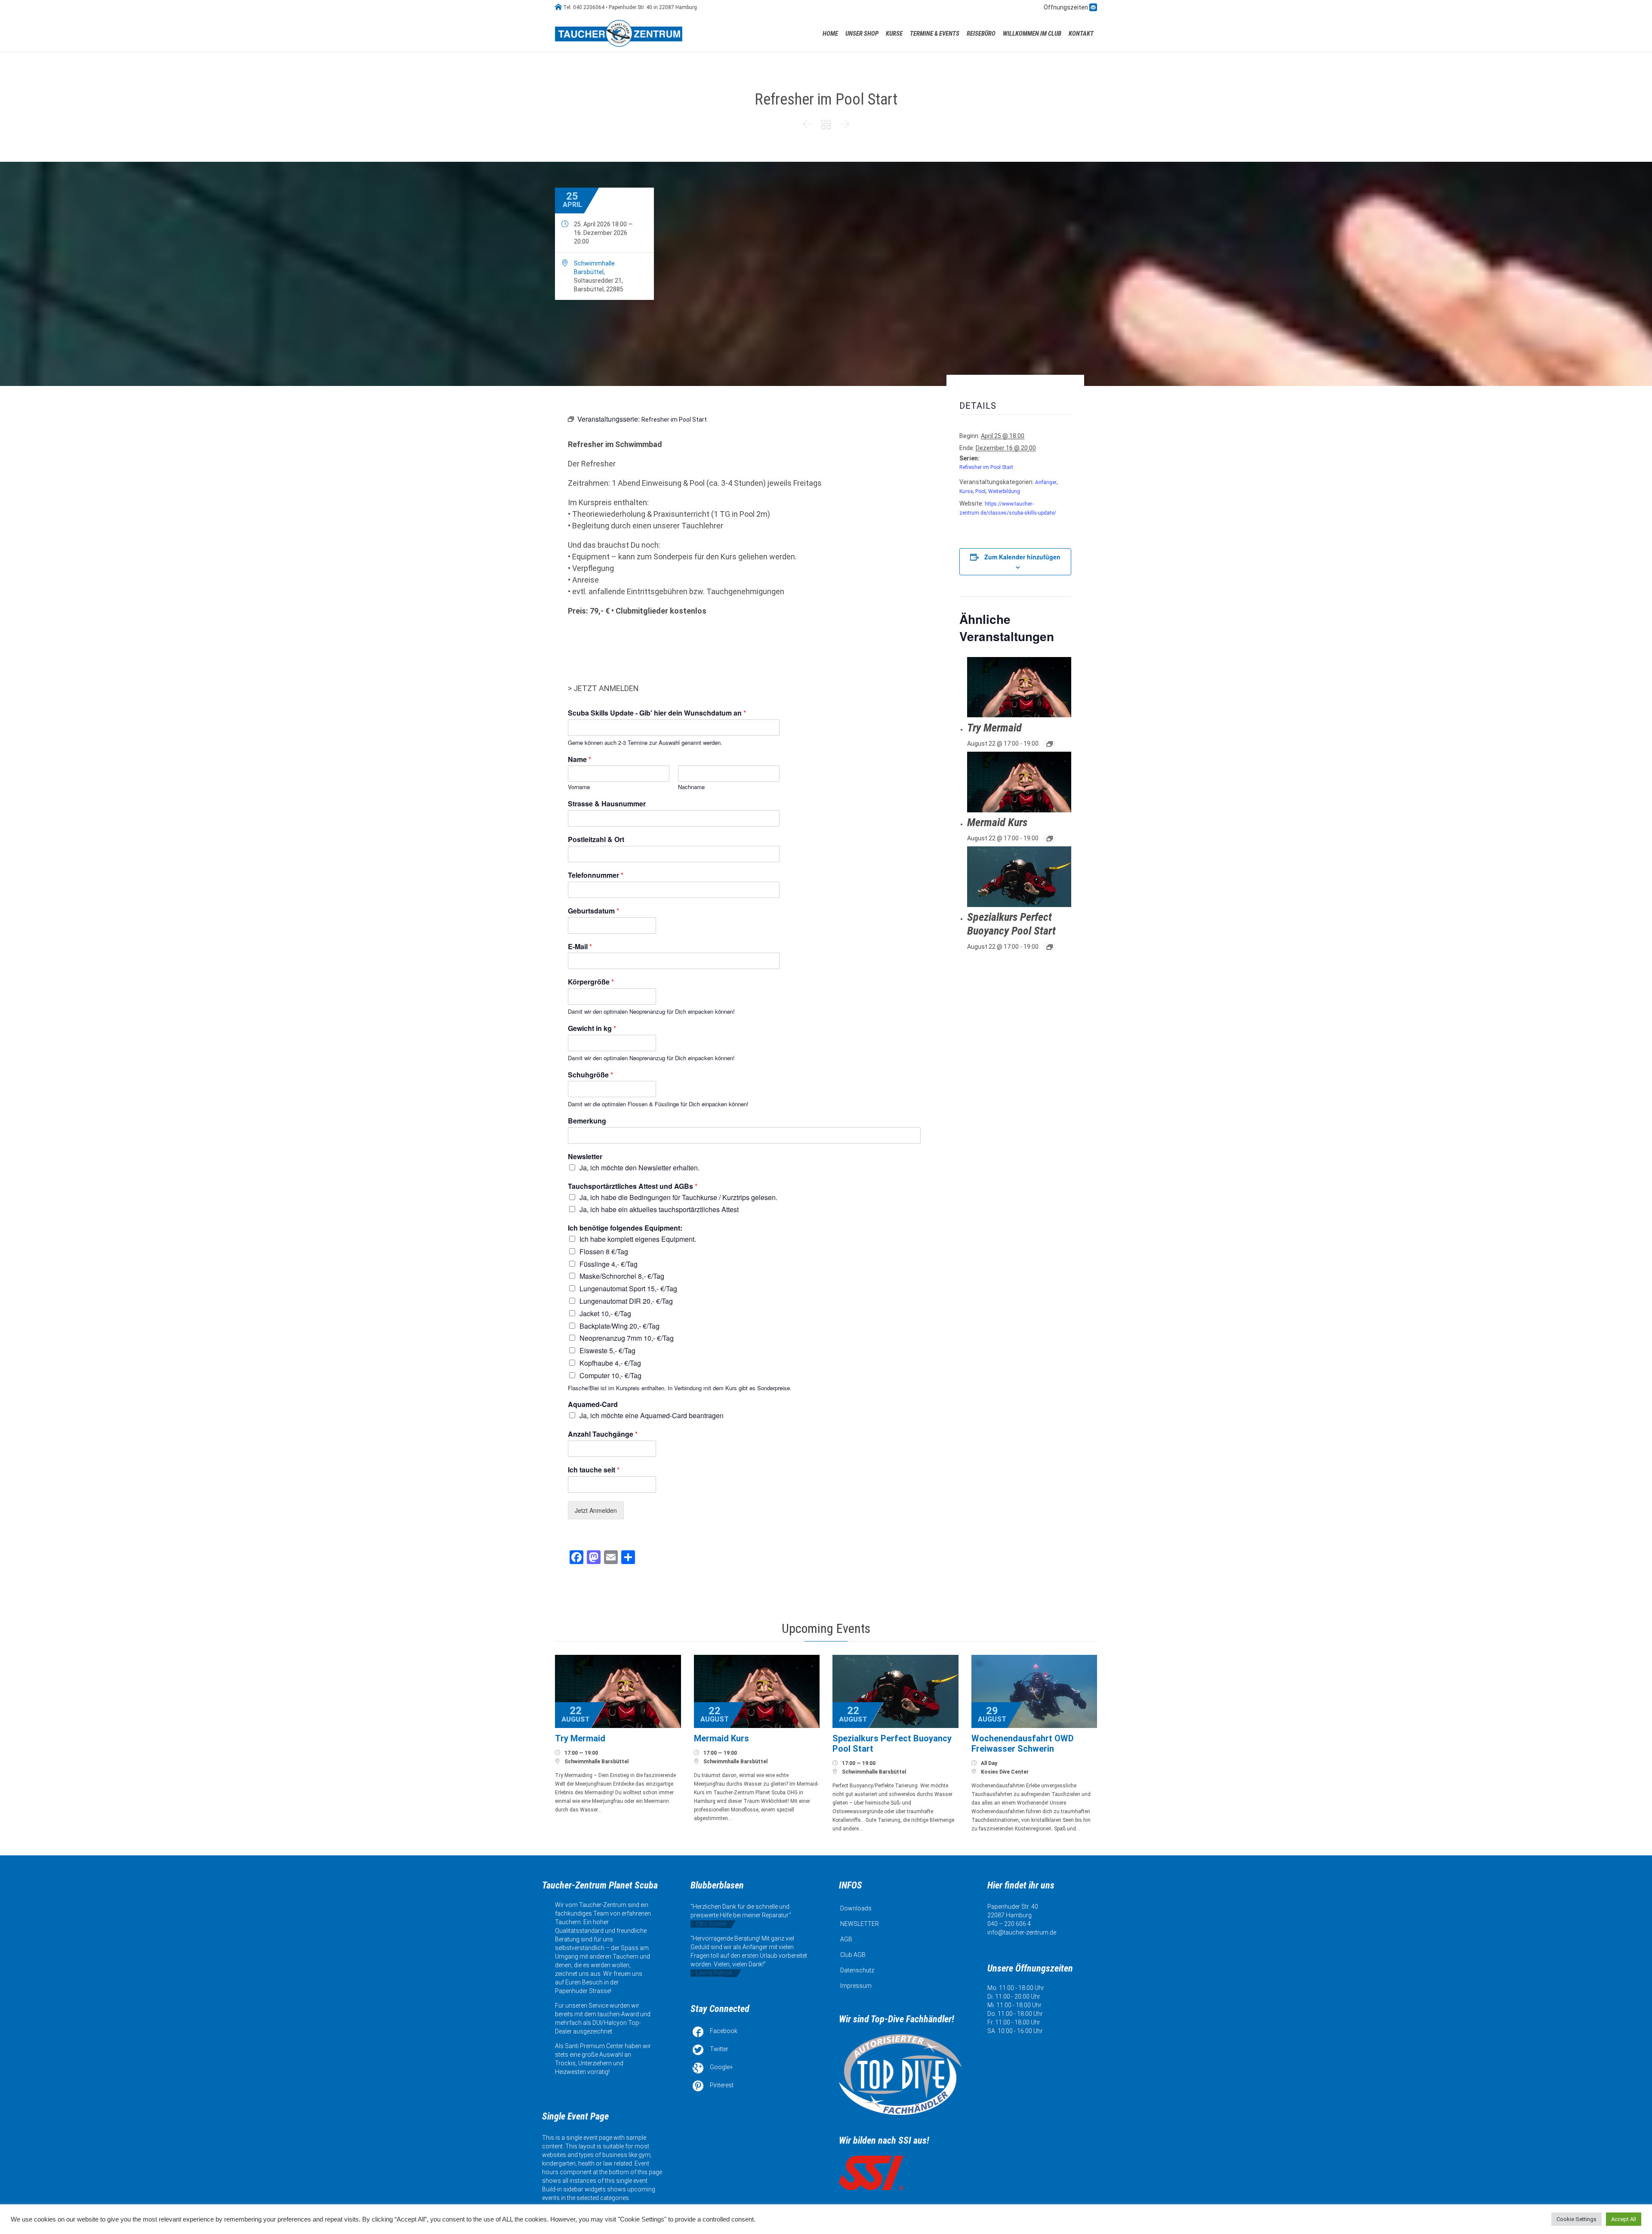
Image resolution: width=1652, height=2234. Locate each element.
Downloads (856, 1908)
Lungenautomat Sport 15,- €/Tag (628, 1288)
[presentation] (1019, 687)
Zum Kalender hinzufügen (1022, 557)
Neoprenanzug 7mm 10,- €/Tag (627, 1338)
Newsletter (585, 1157)
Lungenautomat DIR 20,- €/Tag (626, 1301)
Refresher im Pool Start (986, 467)
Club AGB (853, 1955)
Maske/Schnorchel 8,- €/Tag (622, 1276)
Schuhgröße (590, 1075)
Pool (980, 491)
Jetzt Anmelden (596, 1510)
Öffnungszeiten (1066, 7)
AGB (846, 1939)
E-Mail (580, 947)
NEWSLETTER (860, 1924)
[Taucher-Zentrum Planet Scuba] (619, 33)
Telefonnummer (596, 875)
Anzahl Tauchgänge (603, 1434)
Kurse (966, 491)
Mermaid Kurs (997, 822)
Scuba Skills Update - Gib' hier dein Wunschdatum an (657, 713)
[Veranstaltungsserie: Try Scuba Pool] (1050, 744)
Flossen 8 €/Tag (604, 1251)
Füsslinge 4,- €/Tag (609, 1264)
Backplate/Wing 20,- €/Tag (619, 1326)
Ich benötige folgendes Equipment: (625, 1228)
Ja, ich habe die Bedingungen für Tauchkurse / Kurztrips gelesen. (678, 1197)
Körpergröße (591, 982)
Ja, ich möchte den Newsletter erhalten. (640, 1168)
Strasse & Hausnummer (607, 804)
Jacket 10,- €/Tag (605, 1313)
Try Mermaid (994, 728)
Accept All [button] (1624, 2219)
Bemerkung (587, 1121)
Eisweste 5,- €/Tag (607, 1350)
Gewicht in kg (592, 1029)
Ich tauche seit (594, 1470)
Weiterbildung (1004, 491)
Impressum (856, 1986)
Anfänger (1046, 482)
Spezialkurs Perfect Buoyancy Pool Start (1011, 924)
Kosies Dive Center (1005, 1772)
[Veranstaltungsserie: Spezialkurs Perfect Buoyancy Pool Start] (1050, 947)
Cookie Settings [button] (1576, 2219)
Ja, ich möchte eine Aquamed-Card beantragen (652, 1415)
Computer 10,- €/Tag (610, 1375)
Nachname (691, 787)
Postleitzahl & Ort (596, 840)
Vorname (579, 787)
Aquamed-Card (593, 1405)
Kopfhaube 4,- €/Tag (610, 1363)
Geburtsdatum (593, 911)
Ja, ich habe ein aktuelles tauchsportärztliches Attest (659, 1209)
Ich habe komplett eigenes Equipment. (638, 1239)
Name (579, 760)
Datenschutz (857, 1970)
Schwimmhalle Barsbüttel (596, 1762)
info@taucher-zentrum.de (1022, 1932)
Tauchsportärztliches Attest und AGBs (633, 1186)
